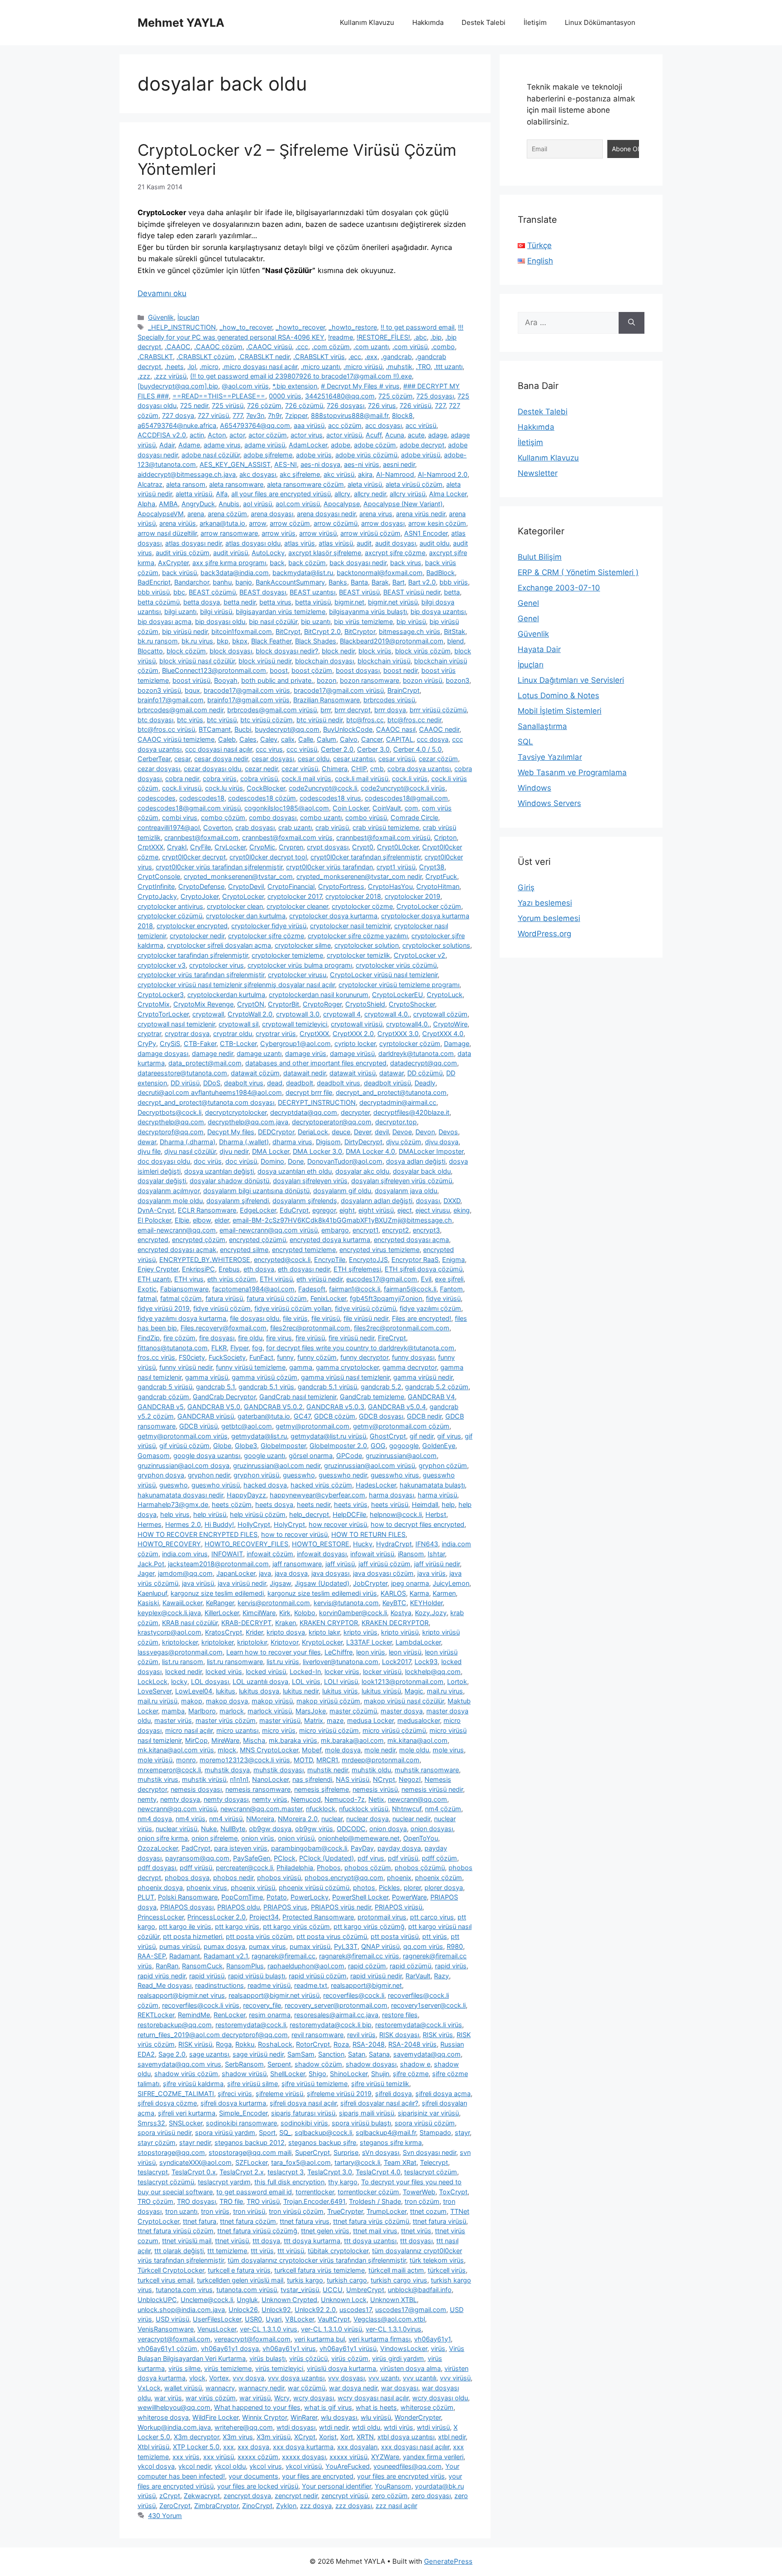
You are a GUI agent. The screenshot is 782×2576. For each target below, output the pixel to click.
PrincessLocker (161, 1917)
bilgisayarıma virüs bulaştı (368, 612)
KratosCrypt (224, 1632)
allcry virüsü (408, 494)
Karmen (444, 1593)
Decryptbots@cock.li (169, 1112)
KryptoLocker (322, 1642)
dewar (147, 1142)
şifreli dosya (393, 2094)
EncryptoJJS (368, 1259)
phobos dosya (187, 1878)
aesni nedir (399, 464)
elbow (202, 1220)
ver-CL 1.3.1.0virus (393, 2329)
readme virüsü (269, 1985)
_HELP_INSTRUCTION (182, 327)
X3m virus (238, 2437)
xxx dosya (253, 2447)
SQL (525, 742)
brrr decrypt (353, 710)
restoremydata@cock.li (251, 2025)
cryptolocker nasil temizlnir (350, 926)
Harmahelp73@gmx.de (173, 1504)
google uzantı (265, 1456)
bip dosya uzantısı (438, 612)
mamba (173, 1711)
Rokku (245, 2044)
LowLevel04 (194, 1691)
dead (275, 1083)
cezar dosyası (159, 769)
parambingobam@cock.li (309, 1848)
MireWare (225, 1740)
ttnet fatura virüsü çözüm (176, 2231)
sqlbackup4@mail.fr (386, 2132)
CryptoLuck (445, 995)
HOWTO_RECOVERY (169, 1544)
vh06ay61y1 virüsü (348, 2348)
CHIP (359, 769)
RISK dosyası (399, 2035)
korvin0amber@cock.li (353, 1613)
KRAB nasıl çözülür (190, 1623)
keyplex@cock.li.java (169, 1613)
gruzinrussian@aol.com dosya (184, 1465)
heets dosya (274, 1504)
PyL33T (346, 1946)
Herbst (436, 1514)
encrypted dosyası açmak (177, 1250)
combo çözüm (223, 818)
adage (438, 435)
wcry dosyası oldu (440, 2398)
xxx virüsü (219, 2457)
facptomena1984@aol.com (253, 1289)
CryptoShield (365, 1004)
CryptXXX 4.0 (443, 1034)
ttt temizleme (227, 2251)
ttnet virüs (416, 2231)
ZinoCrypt (257, 2506)
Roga (224, 2044)
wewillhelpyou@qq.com (174, 2407)
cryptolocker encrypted (192, 926)
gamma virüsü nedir (423, 1377)
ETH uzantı (154, 1279)
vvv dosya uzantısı (296, 2378)
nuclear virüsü (176, 1829)
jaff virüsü (340, 1564)
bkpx (240, 641)
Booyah (226, 680)
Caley (269, 739)
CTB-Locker (238, 1043)
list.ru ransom (183, 1662)
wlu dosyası (339, 2417)
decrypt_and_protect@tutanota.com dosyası (206, 1102)
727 (440, 405)
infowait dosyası (322, 1554)
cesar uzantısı (354, 759)
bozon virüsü (422, 680)
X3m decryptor (196, 2437)
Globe (222, 1446)
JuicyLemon (451, 1583)
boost (279, 670)
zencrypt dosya (247, 2496)
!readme (341, 337)
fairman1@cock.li (355, 1289)
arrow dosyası (383, 523)
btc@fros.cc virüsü (166, 729)
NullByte (233, 1829)
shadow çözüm (318, 2064)
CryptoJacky (157, 896)
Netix (376, 1799)
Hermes (150, 1524)
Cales (248, 739)
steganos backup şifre (322, 2142)
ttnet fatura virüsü (439, 2221)
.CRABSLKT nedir (264, 357)
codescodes (157, 798)
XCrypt (305, 2437)
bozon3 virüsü (159, 690)
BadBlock (441, 573)
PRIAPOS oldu (238, 1907)
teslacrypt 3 (286, 2172)
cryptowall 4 (342, 1014)
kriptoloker (217, 1642)
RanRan (167, 1966)
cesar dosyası (273, 759)
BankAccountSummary (290, 582)
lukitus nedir (301, 1691)
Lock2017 (396, 1662)
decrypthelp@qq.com (171, 1122)
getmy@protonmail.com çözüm (401, 1426)
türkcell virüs (447, 2270)
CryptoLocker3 (161, 995)
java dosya (291, 1573)
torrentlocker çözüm (368, 2192)
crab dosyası (255, 827)
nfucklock (321, 1809)
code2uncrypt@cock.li (323, 788)
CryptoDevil (246, 886)
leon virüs (371, 1652)
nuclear (332, 1819)
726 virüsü (415, 405)
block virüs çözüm (423, 651)
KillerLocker (222, 1613)
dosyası (428, 1201)
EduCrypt (294, 1210)
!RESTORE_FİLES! (383, 337)
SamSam (301, 2054)
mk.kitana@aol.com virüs (176, 1750)
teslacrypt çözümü (166, 2182)
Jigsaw (280, 1583)
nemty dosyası (226, 1799)
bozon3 (458, 680)
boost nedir (401, 670)
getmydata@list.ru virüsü (328, 1436)
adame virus (222, 445)
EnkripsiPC (198, 1269)
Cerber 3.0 (373, 749)
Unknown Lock (344, 2300)
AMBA (168, 504)
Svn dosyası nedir (429, 2152)
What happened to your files (257, 2407)
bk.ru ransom (158, 641)
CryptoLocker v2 (420, 955)
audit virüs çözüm (183, 553)
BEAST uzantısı (312, 592)
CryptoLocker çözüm (429, 906)
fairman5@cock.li (410, 1289)
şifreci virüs (235, 2094)
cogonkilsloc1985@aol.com (287, 808)
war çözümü (307, 2388)
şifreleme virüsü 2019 (339, 2094)
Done (296, 1161)
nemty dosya (180, 1799)
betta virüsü (313, 602)
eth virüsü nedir (319, 1279)
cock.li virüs (410, 779)
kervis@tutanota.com (346, 1603)
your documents (253, 2476)
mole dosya (343, 1750)
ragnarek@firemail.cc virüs (359, 1956)
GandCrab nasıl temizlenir (298, 1397)
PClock (285, 1858)
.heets (174, 367)
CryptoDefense (201, 886)
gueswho (174, 1485)
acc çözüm (345, 425)
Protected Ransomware (318, 1917)
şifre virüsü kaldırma (193, 2084)
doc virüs (208, 1161)
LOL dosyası (210, 1681)
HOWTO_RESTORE (321, 1544)
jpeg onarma (410, 1583)
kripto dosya (286, 1632)
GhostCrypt (388, 1436)
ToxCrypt (453, 2192)
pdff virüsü (196, 1868)
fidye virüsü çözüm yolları (293, 1308)
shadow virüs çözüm (186, 2074)
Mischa (254, 1740)
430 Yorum (165, 2516)
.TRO (423, 367)
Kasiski (148, 1603)
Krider (254, 1632)
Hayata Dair (539, 649)
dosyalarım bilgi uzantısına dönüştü (256, 1191)
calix (288, 739)
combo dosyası (273, 818)
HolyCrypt (289, 1524)
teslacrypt (153, 2172)
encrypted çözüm (199, 1240)
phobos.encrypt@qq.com (344, 1878)
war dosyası (400, 2388)
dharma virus (292, 1142)
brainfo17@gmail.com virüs (248, 700)
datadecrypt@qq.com (424, 1063)
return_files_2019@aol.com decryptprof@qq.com (213, 2035)
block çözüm (186, 651)
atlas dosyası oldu (253, 543)
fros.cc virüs (156, 1357)
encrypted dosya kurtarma (330, 1240)
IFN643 (427, 1544)
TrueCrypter (345, 2211)
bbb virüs (454, 582)
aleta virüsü (365, 484)
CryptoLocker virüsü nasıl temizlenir (384, 975)
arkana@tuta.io (222, 523)
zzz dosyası (354, 2506)
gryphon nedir (209, 1475)
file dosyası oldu (255, 1318)
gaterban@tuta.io (264, 1416)
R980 (455, 1946)
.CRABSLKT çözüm (205, 357)
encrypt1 (365, 1230)
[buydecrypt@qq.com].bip (178, 386)
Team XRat (400, 2162)
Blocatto (150, 651)
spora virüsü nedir (165, 2132)
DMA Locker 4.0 (370, 1151)
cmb (377, 769)
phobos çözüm (368, 1868)
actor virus (307, 435)
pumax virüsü (310, 1946)
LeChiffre (339, 1652)
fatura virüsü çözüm (277, 1298)
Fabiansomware (184, 1289)
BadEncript (154, 582)
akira (365, 474)
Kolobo (305, 1613)
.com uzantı (371, 347)
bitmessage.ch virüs (410, 631)
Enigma (453, 1259)
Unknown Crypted (289, 2300)
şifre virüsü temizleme (315, 2084)
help (448, 1504)
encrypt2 (396, 1230)
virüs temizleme (228, 2368)
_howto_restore (353, 327)
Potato (277, 1897)
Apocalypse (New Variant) (403, 504)
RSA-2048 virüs (412, 2044)
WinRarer (304, 2417)
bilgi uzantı (180, 612)
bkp (223, 641)
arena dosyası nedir (326, 514)
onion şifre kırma (163, 1838)
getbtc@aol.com (247, 1426)
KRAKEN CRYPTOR (329, 1623)
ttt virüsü (291, 2251)
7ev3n (255, 415)
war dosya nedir (353, 2388)
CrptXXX (150, 847)
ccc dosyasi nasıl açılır (219, 749)
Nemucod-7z (345, 1799)
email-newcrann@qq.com (177, 1230)
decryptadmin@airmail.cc (398, 1102)
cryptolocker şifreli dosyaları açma (219, 945)
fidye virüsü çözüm (222, 1308)
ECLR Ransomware (207, 1210)
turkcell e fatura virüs (239, 2270)
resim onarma (270, 2015)
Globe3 (246, 1446)
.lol (192, 367)
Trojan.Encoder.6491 (314, 2201)
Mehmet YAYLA (181, 23)
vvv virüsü (455, 2378)
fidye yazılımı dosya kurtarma (182, 1318)
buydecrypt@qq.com (287, 729)
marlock (232, 1711)
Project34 (264, 1917)
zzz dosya (316, 2506)
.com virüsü (410, 347)
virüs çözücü (308, 2358)
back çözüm (307, 563)
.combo (443, 347)
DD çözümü (425, 1073)
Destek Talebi (484, 22)
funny (285, 1357)
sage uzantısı (209, 2054)
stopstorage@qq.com (171, 2152)
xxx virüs (186, 2457)
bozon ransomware (370, 680)
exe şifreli (449, 1279)
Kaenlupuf (152, 1593)
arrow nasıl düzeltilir (167, 533)
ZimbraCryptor (216, 2506)
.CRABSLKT (155, 357)
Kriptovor (284, 1642)
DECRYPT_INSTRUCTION (317, 1102)
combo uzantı (321, 818)
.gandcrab (396, 357)
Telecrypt (434, 2162)
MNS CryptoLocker (269, 1750)
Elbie (182, 1220)
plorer (412, 1888)
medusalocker (419, 1720)
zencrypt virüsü (345, 2496)
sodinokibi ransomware (241, 2123)
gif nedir (422, 1436)
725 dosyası (435, 396)
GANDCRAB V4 (431, 1397)
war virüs (168, 2398)
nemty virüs (270, 1799)
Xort (347, 2437)
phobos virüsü (279, 1878)
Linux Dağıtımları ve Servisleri (571, 680)
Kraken (286, 1623)
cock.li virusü (182, 788)
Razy (441, 1976)
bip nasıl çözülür (273, 621)
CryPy (147, 1043)
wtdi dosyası (296, 2427)
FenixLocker (328, 1298)
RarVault (418, 1976)
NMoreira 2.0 (298, 1819)
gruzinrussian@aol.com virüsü (370, 1465)
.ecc (355, 357)
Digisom (328, 1142)
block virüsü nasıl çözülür (197, 661)
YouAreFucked (348, 2466)
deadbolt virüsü (387, 1083)
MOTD (303, 1760)
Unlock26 (243, 2310)
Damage (457, 1043)
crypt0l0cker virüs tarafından (329, 867)
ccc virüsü (302, 749)
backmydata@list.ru (303, 573)
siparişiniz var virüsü (428, 2113)
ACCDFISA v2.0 (162, 435)
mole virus (448, 1750)
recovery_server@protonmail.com (336, 2005)
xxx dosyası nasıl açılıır (415, 2447)
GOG (378, 1446)
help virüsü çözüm (258, 1514)
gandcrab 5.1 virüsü (327, 1387)
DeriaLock (313, 1132)
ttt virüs (262, 2251)
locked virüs (224, 1672)
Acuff (374, 435)
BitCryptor (360, 631)
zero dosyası (431, 2496)
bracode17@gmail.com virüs (247, 690)
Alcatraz (150, 484)
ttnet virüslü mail (187, 2241)
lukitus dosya (259, 1691)
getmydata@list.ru (259, 1436)
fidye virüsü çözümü (365, 1308)
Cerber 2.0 (337, 749)
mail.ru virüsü (157, 1701)
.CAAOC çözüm (218, 347)
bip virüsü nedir (185, 631)
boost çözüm (312, 670)
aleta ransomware (236, 484)
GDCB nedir (424, 1416)
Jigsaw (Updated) (322, 1583)
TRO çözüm (155, 2201)
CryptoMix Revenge (203, 1004)
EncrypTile (330, 1259)
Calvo (349, 739)
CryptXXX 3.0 (398, 1034)
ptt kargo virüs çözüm (296, 1926)
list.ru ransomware (235, 1662)
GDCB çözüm (335, 1416)
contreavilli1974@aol (169, 827)
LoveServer (155, 1691)
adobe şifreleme (268, 455)
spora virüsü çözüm (425, 2123)
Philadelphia (295, 1868)
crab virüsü (332, 827)
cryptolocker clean (235, 906)
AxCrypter (173, 563)
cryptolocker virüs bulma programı (300, 965)
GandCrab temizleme (372, 1397)
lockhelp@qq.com (433, 1672)
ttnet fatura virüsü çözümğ (257, 2231)
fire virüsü (310, 1338)
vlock (197, 2378)
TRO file (231, 2201)
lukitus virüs (340, 1691)
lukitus (226, 1691)
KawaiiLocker (182, 1603)
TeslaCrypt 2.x (242, 2172)
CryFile (200, 847)
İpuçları (188, 317)
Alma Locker (448, 494)
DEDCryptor (276, 1132)
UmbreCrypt (365, 2290)
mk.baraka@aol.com (352, 1740)
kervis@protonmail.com (274, 1603)
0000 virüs (285, 396)
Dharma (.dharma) (188, 1142)
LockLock (153, 1681)
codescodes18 (202, 798)
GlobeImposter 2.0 (338, 1446)
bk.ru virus (197, 641)
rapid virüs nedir (162, 1976)
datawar (391, 1073)
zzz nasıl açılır (396, 2506)
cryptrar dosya (187, 1034)
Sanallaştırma (542, 726)
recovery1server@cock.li (428, 2005)
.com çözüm (331, 347)
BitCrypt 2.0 (322, 631)
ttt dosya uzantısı (370, 2241)
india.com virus (185, 1554)
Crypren (291, 847)
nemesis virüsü (375, 1789)
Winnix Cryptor (265, 2417)
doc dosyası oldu (164, 1161)
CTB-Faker (200, 1043)
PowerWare (409, 1897)
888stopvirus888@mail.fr (350, 415)
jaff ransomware (297, 1564)
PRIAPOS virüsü (398, 1907)
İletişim (535, 22)
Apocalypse (342, 504)
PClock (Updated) (327, 1858)
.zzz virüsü (170, 376)
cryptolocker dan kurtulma (246, 916)
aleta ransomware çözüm (305, 484)
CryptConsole (159, 876)
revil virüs (361, 2035)
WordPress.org (544, 934)
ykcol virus (266, 2466)
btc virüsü (222, 720)
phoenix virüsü (253, 1888)
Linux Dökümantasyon (600, 22)
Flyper (239, 1348)
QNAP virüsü (380, 1946)
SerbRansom (244, 2064)
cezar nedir (261, 769)
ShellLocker (288, 2074)
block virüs (375, 651)
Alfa (222, 494)
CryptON (251, 1004)
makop (192, 1701)
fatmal (147, 1298)
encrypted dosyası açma (411, 1240)
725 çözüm (396, 396)
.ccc (302, 347)
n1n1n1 (239, 1779)
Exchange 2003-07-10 (559, 588)
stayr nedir (195, 2142)
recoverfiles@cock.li (354, 1995)
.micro (209, 367)
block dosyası (231, 651)
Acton (217, 435)
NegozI (410, 1779)
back (277, 563)
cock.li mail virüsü (362, 779)
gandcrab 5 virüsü (165, 1387)
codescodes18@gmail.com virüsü (189, 808)
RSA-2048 (369, 2044)
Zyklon (286, 2506)
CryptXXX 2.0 (353, 1034)
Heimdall (425, 1504)
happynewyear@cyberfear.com (317, 1495)
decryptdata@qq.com (304, 1112)
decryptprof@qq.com (171, 1132)
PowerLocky (310, 1897)
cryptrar (149, 1034)
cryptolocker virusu (297, 975)
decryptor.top (396, 1122)
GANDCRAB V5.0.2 (273, 1407)
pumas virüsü (180, 1946)
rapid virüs (451, 1966)
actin (197, 435)
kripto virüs (360, 1632)
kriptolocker (180, 1642)
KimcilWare (259, 1613)
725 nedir (194, 405)
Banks (338, 582)
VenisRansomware (166, 2329)
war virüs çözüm (211, 2398)
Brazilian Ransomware (327, 700)
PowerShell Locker (360, 1897)
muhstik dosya (227, 1770)
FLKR (219, 1348)
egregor (324, 1210)
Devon (425, 1132)
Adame (189, 445)
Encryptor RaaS (415, 1259)
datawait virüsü (353, 1073)
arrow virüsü (318, 533)
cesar (182, 759)
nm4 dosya (155, 1819)
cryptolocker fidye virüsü (269, 926)
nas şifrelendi (312, 1779)
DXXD (452, 1201)
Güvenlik (161, 317)
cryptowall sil (238, 1024)
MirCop (196, 1740)
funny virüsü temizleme (251, 1367)
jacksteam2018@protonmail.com (218, 1564)
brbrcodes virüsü (389, 700)
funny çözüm (317, 1357)
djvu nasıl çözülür (190, 1151)
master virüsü (280, 1720)
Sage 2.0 (172, 2054)
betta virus (275, 602)
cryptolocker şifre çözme (266, 936)
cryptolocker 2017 (295, 896)
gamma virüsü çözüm (265, 1377)
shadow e (415, 2064)
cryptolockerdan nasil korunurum (319, 995)
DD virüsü (185, 1083)
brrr (326, 710)
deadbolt (300, 1083)
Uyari (274, 2319)
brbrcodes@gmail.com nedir (181, 710)
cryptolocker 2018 (353, 896)
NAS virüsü (353, 1779)
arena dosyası (272, 514)
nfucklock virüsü (364, 1809)
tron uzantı (181, 2211)
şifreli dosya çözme (167, 2103)
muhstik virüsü (204, 1779)
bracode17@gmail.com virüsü (339, 690)
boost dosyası (358, 670)
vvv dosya (248, 2378)
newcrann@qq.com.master (261, 1809)
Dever (362, 1132)
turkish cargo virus (399, 2280)
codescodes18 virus (330, 798)
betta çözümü (159, 602)
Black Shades (316, 641)
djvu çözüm (404, 1142)
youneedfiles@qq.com (408, 2466)
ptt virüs (435, 1936)
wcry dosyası (314, 2398)
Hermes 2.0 (183, 1524)
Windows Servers (549, 803)
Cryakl (177, 847)
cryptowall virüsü (357, 1024)
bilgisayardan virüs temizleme (281, 612)
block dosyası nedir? (287, 651)
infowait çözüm (270, 1554)
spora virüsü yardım (225, 2132)
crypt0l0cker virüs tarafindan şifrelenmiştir (219, 867)
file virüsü (326, 1318)
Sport (267, 2132)
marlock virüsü (270, 1711)
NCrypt (384, 1779)
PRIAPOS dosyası (187, 1907)
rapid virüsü (207, 1976)
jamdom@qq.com (185, 1573)
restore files (400, 2015)
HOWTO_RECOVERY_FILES (246, 1544)
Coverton (217, 827)
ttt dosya (266, 2241)
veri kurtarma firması (379, 2339)
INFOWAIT (227, 1554)
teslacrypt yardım (224, 2182)
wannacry (220, 2388)
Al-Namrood (395, 474)
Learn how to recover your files (274, 1652)
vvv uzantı (384, 2378)
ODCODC (351, 1829)
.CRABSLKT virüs (319, 357)
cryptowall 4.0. (387, 1014)
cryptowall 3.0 (298, 1014)
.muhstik (399, 367)
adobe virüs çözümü (366, 455)
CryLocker (230, 847)
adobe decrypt (422, 445)
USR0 (253, 2319)
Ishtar (436, 1554)
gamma (301, 1367)
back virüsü (179, 573)
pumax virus (267, 1946)
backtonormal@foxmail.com (380, 573)
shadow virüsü (244, 2074)
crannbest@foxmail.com (201, 837)
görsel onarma (311, 1456)
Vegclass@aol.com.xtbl (389, 2319)
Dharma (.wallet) (244, 1142)
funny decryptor (364, 1357)
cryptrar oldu (233, 1034)
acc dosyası (384, 425)
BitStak (455, 631)
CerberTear (154, 759)
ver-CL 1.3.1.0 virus (269, 2329)
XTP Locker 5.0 (196, 2447)
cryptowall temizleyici (295, 1024)
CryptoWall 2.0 (250, 1014)
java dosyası (330, 1573)
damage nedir (212, 1053)
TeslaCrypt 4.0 (378, 2172)
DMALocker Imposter (431, 1151)
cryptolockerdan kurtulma (226, 995)
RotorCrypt (313, 2044)
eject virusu (433, 1210)
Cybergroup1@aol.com (296, 1043)
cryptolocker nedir (197, 936)
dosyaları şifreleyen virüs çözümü (402, 1181)
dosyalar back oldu (422, 1171)
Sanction (331, 2054)
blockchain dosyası (324, 661)
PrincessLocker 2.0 (217, 1917)
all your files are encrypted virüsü (281, 494)
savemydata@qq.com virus (179, 2064)
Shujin (380, 2074)
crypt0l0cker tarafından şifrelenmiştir (366, 857)
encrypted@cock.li (282, 1259)
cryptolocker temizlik (358, 955)
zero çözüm (390, 2496)
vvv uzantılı (420, 2378)
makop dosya (227, 1701)
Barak (380, 582)
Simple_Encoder (243, 2113)
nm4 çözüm (443, 1809)
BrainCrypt (403, 690)
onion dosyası (432, 1829)
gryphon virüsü (256, 1475)
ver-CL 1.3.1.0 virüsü (331, 2329)
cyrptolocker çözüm (410, 1043)
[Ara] (632, 323)
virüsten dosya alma (410, 2368)
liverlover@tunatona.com (341, 1662)
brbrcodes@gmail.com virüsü (272, 710)
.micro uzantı (320, 367)
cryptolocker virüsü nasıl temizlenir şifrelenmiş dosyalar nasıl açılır (236, 985)
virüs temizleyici (279, 2368)
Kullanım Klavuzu (367, 22)
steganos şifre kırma (391, 2142)
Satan (357, 2054)
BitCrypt (288, 631)
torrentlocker (315, 2192)
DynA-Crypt (156, 1210)
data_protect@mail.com (205, 1063)
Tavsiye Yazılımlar (550, 757)
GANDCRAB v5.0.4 (397, 1407)
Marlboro (202, 1711)
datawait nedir (305, 1073)
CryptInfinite (156, 886)
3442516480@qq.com (340, 396)
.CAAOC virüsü (269, 347)
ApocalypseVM (161, 514)
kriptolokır (252, 1642)
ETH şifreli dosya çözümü (424, 1269)
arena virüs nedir (421, 514)
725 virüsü (228, 405)
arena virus (376, 514)
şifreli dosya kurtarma (233, 2103)
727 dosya (178, 415)
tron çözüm (422, 2201)
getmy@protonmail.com (312, 1426)
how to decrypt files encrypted (417, 1524)
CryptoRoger (322, 1004)
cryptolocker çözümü (170, 916)
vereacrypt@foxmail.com (252, 2339)
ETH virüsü (276, 1279)
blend (455, 641)
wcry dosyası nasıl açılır (373, 2398)
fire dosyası (217, 1338)
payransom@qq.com (197, 1858)
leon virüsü (405, 1652)
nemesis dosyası (196, 1789)
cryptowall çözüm (440, 1014)
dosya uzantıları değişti (219, 1171)
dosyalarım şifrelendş (305, 1201)
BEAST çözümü (212, 592)
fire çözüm (179, 1338)
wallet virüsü (183, 2388)
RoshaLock (275, 2044)
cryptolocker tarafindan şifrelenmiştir (193, 955)
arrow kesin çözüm (437, 523)
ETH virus (189, 1279)
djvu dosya (442, 1142)
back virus (406, 563)
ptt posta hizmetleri (193, 1936)
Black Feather (271, 641)
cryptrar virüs (276, 1034)
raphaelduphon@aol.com (306, 1966)
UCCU (333, 2290)
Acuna (395, 435)
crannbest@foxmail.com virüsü (383, 837)
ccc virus (269, 749)
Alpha (146, 504)
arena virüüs (178, 523)
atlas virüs (300, 543)
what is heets (376, 2407)
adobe (341, 445)
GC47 (302, 1416)
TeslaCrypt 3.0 (330, 2172)
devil (382, 1132)
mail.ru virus (445, 1691)
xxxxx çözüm (258, 2457)
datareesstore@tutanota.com (182, 1073)
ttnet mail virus (375, 2231)
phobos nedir (233, 1878)
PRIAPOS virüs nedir (341, 1907)
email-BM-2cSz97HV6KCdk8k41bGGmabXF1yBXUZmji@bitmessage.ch (342, 1220)
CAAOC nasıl (396, 729)
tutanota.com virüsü (247, 2290)
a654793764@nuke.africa (177, 425)
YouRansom (393, 2486)
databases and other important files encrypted (316, 1063)
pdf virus (371, 1858)
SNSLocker (186, 2123)
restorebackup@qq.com (175, 2025)
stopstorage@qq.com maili (250, 2152)
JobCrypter (370, 1583)
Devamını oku (162, 293)
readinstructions (219, 1985)
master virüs (173, 1720)
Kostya (401, 1613)
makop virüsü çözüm (328, 1701)
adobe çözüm (375, 445)
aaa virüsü (309, 425)
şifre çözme (411, 2074)
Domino (272, 1161)
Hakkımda (428, 22)
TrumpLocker (386, 2211)
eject (405, 1210)
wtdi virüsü (433, 2427)
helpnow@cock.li (396, 1514)
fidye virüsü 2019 (164, 1308)
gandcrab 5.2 (381, 1387)
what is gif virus (328, 2407)
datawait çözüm (255, 1073)
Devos (448, 1132)
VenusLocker (217, 2329)
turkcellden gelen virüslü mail (240, 2280)
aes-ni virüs (362, 464)
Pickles (389, 1888)
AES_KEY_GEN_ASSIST (235, 464)
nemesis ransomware (258, 1789)
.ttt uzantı (448, 367)
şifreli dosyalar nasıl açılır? (379, 2103)
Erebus (229, 1269)
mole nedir (380, 1750)
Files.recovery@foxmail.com (224, 1328)
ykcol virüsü (304, 2466)
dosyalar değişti (162, 1181)
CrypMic (262, 847)
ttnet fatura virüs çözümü (371, 2221)
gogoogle (404, 1446)
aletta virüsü (194, 494)
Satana (379, 2054)
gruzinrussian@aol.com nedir (277, 1465)
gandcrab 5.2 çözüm (437, 1387)
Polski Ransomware (188, 1897)
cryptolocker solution (367, 945)
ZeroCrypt (175, 2506)
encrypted (153, 1240)
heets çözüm (232, 1504)
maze (335, 1720)
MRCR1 (327, 1760)
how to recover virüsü (294, 1534)
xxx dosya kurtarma (303, 2447)
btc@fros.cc (365, 720)
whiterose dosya (163, 2417)
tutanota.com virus (184, 2290)
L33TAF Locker (369, 1642)
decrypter (355, 1112)
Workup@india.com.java (174, 2427)
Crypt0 (363, 847)
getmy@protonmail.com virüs (183, 1436)
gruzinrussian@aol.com (401, 1456)
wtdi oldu (366, 2427)
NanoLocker (270, 1779)
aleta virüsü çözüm (414, 484)
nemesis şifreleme (322, 1789)
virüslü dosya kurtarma (341, 2368)
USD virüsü (172, 2319)
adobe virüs (314, 455)
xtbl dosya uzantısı (406, 2437)
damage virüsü (352, 1053)
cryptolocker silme (303, 945)
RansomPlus (245, 1966)
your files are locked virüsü (258, 2486)
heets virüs (351, 1504)
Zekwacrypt (202, 2496)
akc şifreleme (300, 474)
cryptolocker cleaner (297, 906)
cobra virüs (220, 779)
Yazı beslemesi (545, 903)
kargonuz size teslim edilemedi (217, 1593)
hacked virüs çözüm (321, 1485)
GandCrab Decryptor (224, 1397)
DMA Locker (271, 1151)
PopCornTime (242, 1897)
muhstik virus (158, 1779)
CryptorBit (284, 1004)
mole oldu (414, 1750)
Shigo (317, 2074)
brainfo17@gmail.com (171, 700)
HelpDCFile (349, 1514)
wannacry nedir (261, 2388)
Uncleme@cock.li (207, 2300)
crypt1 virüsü (396, 867)
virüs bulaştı (267, 2358)
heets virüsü (390, 1504)
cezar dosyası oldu (212, 769)
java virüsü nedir (242, 1583)
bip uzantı (316, 621)
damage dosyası (163, 1053)
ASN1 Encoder (426, 533)
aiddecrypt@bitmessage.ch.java (187, 474)
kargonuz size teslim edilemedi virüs (322, 1593)
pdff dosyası (157, 1868)
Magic (414, 1691)
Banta (359, 582)
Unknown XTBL (393, 2300)
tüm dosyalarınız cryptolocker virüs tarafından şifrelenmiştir (317, 2260)
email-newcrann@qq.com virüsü (269, 1230)
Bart (398, 582)
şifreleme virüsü (279, 2094)
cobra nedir (182, 779)
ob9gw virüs (314, 1829)
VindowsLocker (404, 2348)
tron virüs (215, 2211)
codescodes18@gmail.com (406, 798)
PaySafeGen (252, 1858)
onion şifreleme (215, 1838)
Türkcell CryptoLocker (171, 2270)
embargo (335, 1230)
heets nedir (314, 1504)
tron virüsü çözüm (296, 2211)
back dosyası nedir (358, 563)
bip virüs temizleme (363, 621)
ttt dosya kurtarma (312, 2241)
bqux (192, 690)
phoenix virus (207, 1888)
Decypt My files (231, 1132)
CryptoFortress (341, 886)
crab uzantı (295, 827)
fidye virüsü (443, 1298)
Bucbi (243, 729)
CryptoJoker (200, 896)
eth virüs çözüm (232, 1279)
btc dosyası (155, 720)
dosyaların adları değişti (377, 1201)
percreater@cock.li (244, 1868)
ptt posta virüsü (395, 1936)
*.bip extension (295, 386)
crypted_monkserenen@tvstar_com (238, 876)
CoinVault (387, 808)
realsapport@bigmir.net (366, 1985)
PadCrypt (196, 1848)
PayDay (362, 1848)
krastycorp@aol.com (169, 1632)
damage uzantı (259, 1053)
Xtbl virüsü (153, 2447)
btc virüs (190, 720)
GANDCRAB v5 (161, 1407)
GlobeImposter (283, 1446)
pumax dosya (224, 1946)
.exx (371, 357)
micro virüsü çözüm (329, 1730)
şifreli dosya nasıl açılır (303, 2103)
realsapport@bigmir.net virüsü (274, 1995)
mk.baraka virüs (293, 1740)
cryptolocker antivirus (170, 906)
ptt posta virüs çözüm (259, 1936)
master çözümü (353, 1711)
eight (347, 1210)
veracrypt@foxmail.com (174, 2339)
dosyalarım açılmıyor (169, 1191)
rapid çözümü (410, 1966)
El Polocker (154, 1220)
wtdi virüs (398, 2427)
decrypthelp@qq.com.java (248, 1122)
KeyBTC (394, 1603)
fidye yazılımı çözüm (430, 1308)
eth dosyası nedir (304, 1269)
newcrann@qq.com (417, 1799)
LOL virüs (306, 1681)
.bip (436, 337)
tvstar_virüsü (300, 2290)
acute (416, 435)
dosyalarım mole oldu (170, 1201)
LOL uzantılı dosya (260, 1681)
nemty (147, 1799)
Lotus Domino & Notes (558, 696)
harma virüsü (437, 1495)
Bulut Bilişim (540, 557)
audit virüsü (231, 553)
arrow (257, 523)
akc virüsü (339, 474)
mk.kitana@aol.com (417, 1740)
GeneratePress (448, 2561)
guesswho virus (395, 1475)
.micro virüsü (363, 367)
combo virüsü (366, 818)
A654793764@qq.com (255, 425)
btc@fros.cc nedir (414, 720)
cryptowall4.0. (408, 1024)
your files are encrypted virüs (401, 2476)
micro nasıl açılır (189, 1730)
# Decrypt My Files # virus (360, 386)
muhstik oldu (371, 1770)
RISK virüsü (195, 2044)
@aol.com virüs (245, 386)
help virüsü (210, 1514)
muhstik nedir (328, 1770)
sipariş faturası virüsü (303, 2113)
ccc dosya (433, 739)
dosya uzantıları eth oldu (295, 1171)
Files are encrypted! (422, 1318)
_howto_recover (300, 327)
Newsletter (538, 473)
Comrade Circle (414, 818)
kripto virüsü (400, 1632)
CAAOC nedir (439, 729)
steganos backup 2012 (250, 2142)
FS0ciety (192, 1357)
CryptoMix (154, 1004)
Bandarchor (192, 582)
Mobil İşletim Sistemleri (560, 711)
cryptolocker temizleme (287, 955)
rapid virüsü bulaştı (257, 1976)
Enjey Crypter (158, 1269)
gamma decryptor (410, 1367)
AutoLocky (268, 553)
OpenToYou (421, 1838)
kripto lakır (324, 1632)
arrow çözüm (290, 523)
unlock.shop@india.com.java (181, 2310)
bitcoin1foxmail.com (242, 631)
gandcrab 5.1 (215, 1387)
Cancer (372, 739)
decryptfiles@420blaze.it (411, 1112)
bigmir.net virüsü (393, 602)
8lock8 (402, 415)
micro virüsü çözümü (394, 1730)
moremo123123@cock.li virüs (245, 1760)
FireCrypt (392, 1338)
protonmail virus (382, 1917)
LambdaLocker (418, 1642)
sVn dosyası (381, 2152)
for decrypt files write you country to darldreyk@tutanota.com (360, 1348)
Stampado (435, 2132)
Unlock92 (276, 2310)
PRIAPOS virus (285, 1907)
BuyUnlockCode (348, 729)
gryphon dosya (161, 1475)
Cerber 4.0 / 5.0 (417, 749)
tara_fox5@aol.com (301, 2162)
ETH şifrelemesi (357, 1269)
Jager (146, 1573)
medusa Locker (370, 1720)
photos (364, 1888)
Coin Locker (351, 808)
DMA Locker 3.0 (317, 1151)
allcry (342, 494)
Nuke (209, 1829)
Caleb (227, 739)
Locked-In (305, 1672)
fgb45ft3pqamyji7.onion (386, 1298)
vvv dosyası (346, 2378)
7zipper (296, 415)
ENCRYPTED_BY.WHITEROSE (205, 1259)
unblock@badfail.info (420, 2290)
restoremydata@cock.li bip (331, 2025)
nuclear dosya (367, 1819)
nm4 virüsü (226, 1819)
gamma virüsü (207, 1377)
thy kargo (343, 2182)
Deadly (425, 1083)
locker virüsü (382, 1672)
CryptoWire (450, 1024)
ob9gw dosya (270, 1829)
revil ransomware (317, 2035)
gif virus (449, 1436)
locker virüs (342, 1672)
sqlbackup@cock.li (323, 2132)
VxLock (149, 2388)
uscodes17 (355, 2310)
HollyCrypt (254, 1524)
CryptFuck (441, 876)
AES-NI (286, 464)
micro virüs (279, 1730)
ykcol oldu (230, 2466)
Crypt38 (432, 867)
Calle (306, 739)
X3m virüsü (274, 2437)
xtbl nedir (452, 2437)
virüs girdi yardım (398, 2358)
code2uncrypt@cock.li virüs (403, 788)
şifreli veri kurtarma (187, 2113)
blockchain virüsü (384, 661)
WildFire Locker (215, 2417)
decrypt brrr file (309, 1092)
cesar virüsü (397, 759)
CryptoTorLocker (163, 1014)
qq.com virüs (423, 1946)
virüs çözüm (350, 2358)
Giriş (526, 887)
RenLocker (229, 2015)
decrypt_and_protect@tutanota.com (391, 1092)
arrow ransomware (229, 533)
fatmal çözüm (181, 1298)
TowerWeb (419, 2192)
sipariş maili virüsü (367, 2113)
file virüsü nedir (366, 1318)
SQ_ (285, 2132)
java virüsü (198, 1583)
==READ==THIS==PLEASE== (219, 396)
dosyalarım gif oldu (342, 1191)
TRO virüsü (263, 2201)
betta (452, 592)
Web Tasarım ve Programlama (572, 772)
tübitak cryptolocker (338, 2251)
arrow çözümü (336, 523)
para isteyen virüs (241, 1848)
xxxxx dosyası (304, 2457)
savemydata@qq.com (427, 2054)
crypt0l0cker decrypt (194, 857)
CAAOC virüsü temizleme (176, 739)
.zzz (144, 376)
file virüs (295, 1318)
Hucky (363, 1544)
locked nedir (184, 1672)
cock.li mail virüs (306, 779)
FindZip (149, 1338)
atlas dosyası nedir (193, 543)
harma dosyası (391, 1495)
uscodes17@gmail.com (411, 2310)
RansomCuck (202, 1966)
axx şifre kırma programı (229, 563)
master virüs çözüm (226, 1720)
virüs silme (184, 2368)
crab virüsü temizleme (386, 827)
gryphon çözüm (443, 1465)
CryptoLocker (243, 896)
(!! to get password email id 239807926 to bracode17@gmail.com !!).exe (301, 376)
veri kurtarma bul (319, 2339)
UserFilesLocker (217, 2319)
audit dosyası (396, 543)
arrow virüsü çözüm (370, 533)
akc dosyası (258, 474)
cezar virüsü (300, 769)
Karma (419, 1593)
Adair (167, 445)
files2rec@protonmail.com (310, 1328)
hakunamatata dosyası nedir (180, 1495)
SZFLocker (251, 2162)
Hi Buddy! (219, 1524)
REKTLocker (156, 2015)
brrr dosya (390, 710)
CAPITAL (400, 739)
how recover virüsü (338, 1524)
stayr (462, 2132)
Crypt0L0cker (398, 847)
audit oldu (434, 543)
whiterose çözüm (427, 2407)
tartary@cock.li (357, 2162)
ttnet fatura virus (305, 2221)
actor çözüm (268, 435)
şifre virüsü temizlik (380, 2084)
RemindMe (194, 2015)
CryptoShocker (412, 1004)
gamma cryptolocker (347, 1367)
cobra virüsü (259, 779)
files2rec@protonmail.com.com (402, 1328)
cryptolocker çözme (362, 906)
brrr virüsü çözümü (438, 710)
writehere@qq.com (244, 2427)
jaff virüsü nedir (437, 1564)
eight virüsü (376, 1210)
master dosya (402, 1711)
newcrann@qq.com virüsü (177, 1809)
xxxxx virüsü (348, 2457)
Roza (341, 2044)
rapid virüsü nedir (376, 1976)
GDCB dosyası (381, 1416)
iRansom (411, 1554)
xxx (229, 2447)
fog (257, 1348)
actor (237, 435)
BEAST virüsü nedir (412, 592)
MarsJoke (311, 1711)
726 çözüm (264, 405)
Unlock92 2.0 (315, 2310)
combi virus (180, 818)
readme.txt (311, 1985)
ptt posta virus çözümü (332, 1936)
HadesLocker (376, 1485)
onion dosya (388, 1829)
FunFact (261, 1357)
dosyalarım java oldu (406, 1191)
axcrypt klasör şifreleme (325, 553)
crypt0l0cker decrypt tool (268, 857)
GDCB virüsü (198, 1426)
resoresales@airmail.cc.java (336, 2015)
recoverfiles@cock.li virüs (201, 2005)
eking (462, 1210)
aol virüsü (257, 504)
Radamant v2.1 (226, 1956)
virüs (438, 2348)
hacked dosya (265, 1485)
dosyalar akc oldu (362, 1171)
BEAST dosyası (263, 592)
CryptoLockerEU (398, 995)
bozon (327, 680)
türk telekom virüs (437, 2260)
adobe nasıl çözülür (211, 455)
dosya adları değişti (416, 1161)
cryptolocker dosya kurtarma (333, 916)
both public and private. (277, 680)
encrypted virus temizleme (379, 1250)
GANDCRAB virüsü (206, 1416)
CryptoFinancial (291, 886)
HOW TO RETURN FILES (368, 1534)
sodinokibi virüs (304, 2123)
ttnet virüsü (232, 2241)
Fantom (451, 1289)
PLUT (146, 1897)
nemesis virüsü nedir (432, 1789)
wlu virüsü (376, 2417)
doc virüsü (241, 1161)
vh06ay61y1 (432, 2339)
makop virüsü (272, 1701)
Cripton (445, 837)
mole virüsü (155, 1760)
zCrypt (170, 2496)
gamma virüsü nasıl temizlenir (345, 1377)
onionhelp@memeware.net (359, 1838)
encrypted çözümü (257, 1240)
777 (238, 415)
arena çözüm (227, 514)
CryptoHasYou (390, 886)
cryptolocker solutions (436, 945)
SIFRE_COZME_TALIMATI (176, 2094)
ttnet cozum (428, 2211)
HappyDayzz (246, 1495)
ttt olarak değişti (179, 2251)
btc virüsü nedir (319, 720)
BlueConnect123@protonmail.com (214, 670)
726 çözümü (304, 405)
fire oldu (250, 1338)
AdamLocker (308, 445)
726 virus (382, 405)
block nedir (338, 651)
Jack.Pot (151, 1564)
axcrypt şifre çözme (395, 553)
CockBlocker (266, 788)
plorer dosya (444, 1888)
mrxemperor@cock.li (169, 1770)
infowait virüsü (372, 1554)
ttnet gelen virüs (325, 2231)
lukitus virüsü (381, 1691)
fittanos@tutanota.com (173, 1348)
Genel (528, 603)
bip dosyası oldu (220, 621)
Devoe (402, 1132)
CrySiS (170, 1043)
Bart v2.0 (422, 582)
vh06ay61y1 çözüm (167, 2348)
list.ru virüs (283, 1662)
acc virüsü (421, 425)
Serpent (279, 2064)
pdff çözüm (439, 1858)
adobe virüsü (421, 455)
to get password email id (254, 2192)
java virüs (432, 1573)
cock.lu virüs (224, 788)
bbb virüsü (154, 592)
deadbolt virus (339, 1083)
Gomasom (154, 1456)
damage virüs (306, 1053)
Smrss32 (151, 2123)
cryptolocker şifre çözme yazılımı (358, 936)
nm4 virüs (191, 1819)
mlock (227, 1750)
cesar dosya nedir (221, 759)
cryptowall (208, 1014)
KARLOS (393, 1593)
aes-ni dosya (320, 464)
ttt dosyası (416, 2241)
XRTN (365, 2437)
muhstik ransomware (427, 1770)
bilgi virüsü (216, 612)
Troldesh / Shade (375, 2201)
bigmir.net (349, 602)
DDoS (212, 1083)
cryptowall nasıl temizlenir (176, 1024)
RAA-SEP (152, 1956)
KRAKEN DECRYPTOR (395, 1623)
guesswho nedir (343, 1475)
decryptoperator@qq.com (332, 1122)
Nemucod (306, 1799)
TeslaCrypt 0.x (194, 2172)
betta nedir (240, 602)
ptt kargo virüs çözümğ (369, 1926)
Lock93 (426, 1662)
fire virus (279, 1338)
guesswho (299, 1475)
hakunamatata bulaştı (432, 1485)
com (411, 808)
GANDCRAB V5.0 (214, 1407)
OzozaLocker (158, 1848)
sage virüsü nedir (258, 2054)
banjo (244, 582)
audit (364, 543)
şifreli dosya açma (443, 2094)
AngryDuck (198, 504)
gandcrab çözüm (163, 1397)
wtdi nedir (334, 2427)
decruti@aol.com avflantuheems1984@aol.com (210, 1092)
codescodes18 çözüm (262, 798)
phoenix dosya (160, 1888)
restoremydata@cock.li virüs (419, 2025)
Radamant (185, 1956)
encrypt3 (426, 1230)
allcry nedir (370, 494)
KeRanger (220, 1603)
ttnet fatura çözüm (248, 2221)
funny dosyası (413, 1357)
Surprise (346, 2152)
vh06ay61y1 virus (289, 2348)
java (265, 1573)
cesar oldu (314, 759)
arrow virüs (279, 533)
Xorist (328, 2437)
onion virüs (258, 1838)
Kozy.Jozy (431, 1613)
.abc (420, 337)
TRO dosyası (196, 2201)
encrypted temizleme (304, 1250)
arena (196, 514)
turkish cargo (347, 2280)
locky (179, 1681)
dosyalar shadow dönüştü (229, 1181)
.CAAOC (178, 347)
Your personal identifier (336, 2486)
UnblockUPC (157, 2300)
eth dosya (259, 1269)
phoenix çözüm (439, 1878)
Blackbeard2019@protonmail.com (392, 641)
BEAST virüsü (359, 592)
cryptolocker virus (217, 965)
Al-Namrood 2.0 (443, 474)
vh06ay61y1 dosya (230, 2348)
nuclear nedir (411, 1819)
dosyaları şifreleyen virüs (310, 1181)
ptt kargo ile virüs (185, 1926)
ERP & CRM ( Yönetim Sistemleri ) (578, 572)
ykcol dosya (156, 2466)
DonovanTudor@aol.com (345, 1161)
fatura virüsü (224, 1298)
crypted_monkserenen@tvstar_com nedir (359, 876)
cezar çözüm (438, 759)
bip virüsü (411, 621)
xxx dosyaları (357, 2447)
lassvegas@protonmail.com (180, 1652)
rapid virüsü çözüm (318, 1976)
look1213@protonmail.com (403, 1681)
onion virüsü (296, 1838)
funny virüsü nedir (186, 1367)
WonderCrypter (418, 2417)
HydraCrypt (394, 1544)
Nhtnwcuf (407, 1809)
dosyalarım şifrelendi (238, 1201)
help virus (175, 1514)
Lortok (457, 1681)
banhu (222, 582)
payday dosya (399, 1848)
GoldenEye (439, 1446)
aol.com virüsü (298, 504)
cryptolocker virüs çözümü (396, 965)
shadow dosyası (371, 2064)
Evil (426, 1279)
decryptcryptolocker (236, 1112)
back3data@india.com (235, 573)
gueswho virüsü (216, 1485)
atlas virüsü (336, 543)
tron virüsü (249, 2211)
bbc (179, 592)
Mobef (312, 1750)
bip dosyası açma (165, 621)
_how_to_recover (246, 327)
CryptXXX (314, 1034)
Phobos (329, 1868)
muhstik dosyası (279, 1770)
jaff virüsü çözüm (384, 1564)
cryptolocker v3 (162, 965)
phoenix (399, 1878)
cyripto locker (355, 1043)
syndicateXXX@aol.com (195, 2162)
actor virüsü (344, 435)
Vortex (219, 2378)
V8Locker (300, 2319)
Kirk (285, 1613)
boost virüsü (191, 680)
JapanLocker (236, 1573)
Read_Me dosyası (165, 1985)
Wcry (282, 2398)
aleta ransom (186, 484)
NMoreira (260, 1819)
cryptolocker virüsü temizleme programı (399, 985)
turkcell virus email (165, 2280)
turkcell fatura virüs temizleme (319, 2270)
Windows (534, 788)
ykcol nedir (195, 2466)
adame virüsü (265, 445)
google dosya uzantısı (207, 1456)
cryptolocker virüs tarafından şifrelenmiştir (201, 975)
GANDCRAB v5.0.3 (335, 1407)
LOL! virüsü (341, 1681)
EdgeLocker (258, 1210)
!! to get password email (417, 327)
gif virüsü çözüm (184, 1446)
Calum (327, 739)
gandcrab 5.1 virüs (266, 1387)
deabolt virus (244, 1083)
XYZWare (385, 2457)
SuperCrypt (312, 2152)
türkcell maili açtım (396, 2270)
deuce (341, 1132)
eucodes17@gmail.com (382, 1279)
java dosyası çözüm (383, 1573)
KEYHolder (426, 1603)
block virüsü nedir (265, 661)
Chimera (335, 769)
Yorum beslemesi (549, 918)
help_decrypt (309, 1514)
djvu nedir (234, 1151)
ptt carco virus (432, 1917)
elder (222, 1220)
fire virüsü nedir (351, 1338)
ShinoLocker (349, 2074)
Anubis (229, 504)
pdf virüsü (403, 1858)
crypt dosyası (328, 847)
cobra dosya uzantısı (419, 769)
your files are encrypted (318, 2476)
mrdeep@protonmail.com (381, 1760)
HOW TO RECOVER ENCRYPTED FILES (198, 1534)
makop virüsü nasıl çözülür (404, 1701)
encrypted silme (244, 1250)
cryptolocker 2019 (412, 896)
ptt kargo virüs (237, 1926)
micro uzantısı (237, 1730)
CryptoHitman (438, 886)
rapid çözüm (367, 1966)
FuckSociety (227, 1357)
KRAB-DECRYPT (246, 1623)
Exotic (147, 1289)
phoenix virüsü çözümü (314, 1888)
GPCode (349, 1456)
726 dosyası (346, 405)
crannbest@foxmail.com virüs (287, 837)
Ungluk (247, 2300)
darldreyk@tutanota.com (416, 1053)
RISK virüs (438, 2035)
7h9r (275, 415)
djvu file (149, 1151)
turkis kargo (305, 2280)
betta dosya (202, 602)
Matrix (314, 1720)
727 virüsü (213, 415)
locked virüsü (266, 1672)
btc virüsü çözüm (267, 720)
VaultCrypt (334, 2319)
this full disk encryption (289, 2182)
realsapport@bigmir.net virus (181, 1995)
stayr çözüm (157, 2142)
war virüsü (255, 2398)
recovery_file (262, 2005)
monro (186, 1760)
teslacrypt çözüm (431, 2172)
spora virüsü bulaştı (361, 2123)
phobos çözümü (420, 1868)
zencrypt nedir (296, 2496)
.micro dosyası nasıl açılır (260, 367)
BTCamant (215, 729)
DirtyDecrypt (363, 1142)
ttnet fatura (200, 2221)
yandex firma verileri (433, 2457)
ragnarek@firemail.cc (284, 1956)
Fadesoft (312, 1289)
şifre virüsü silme (253, 2084)
